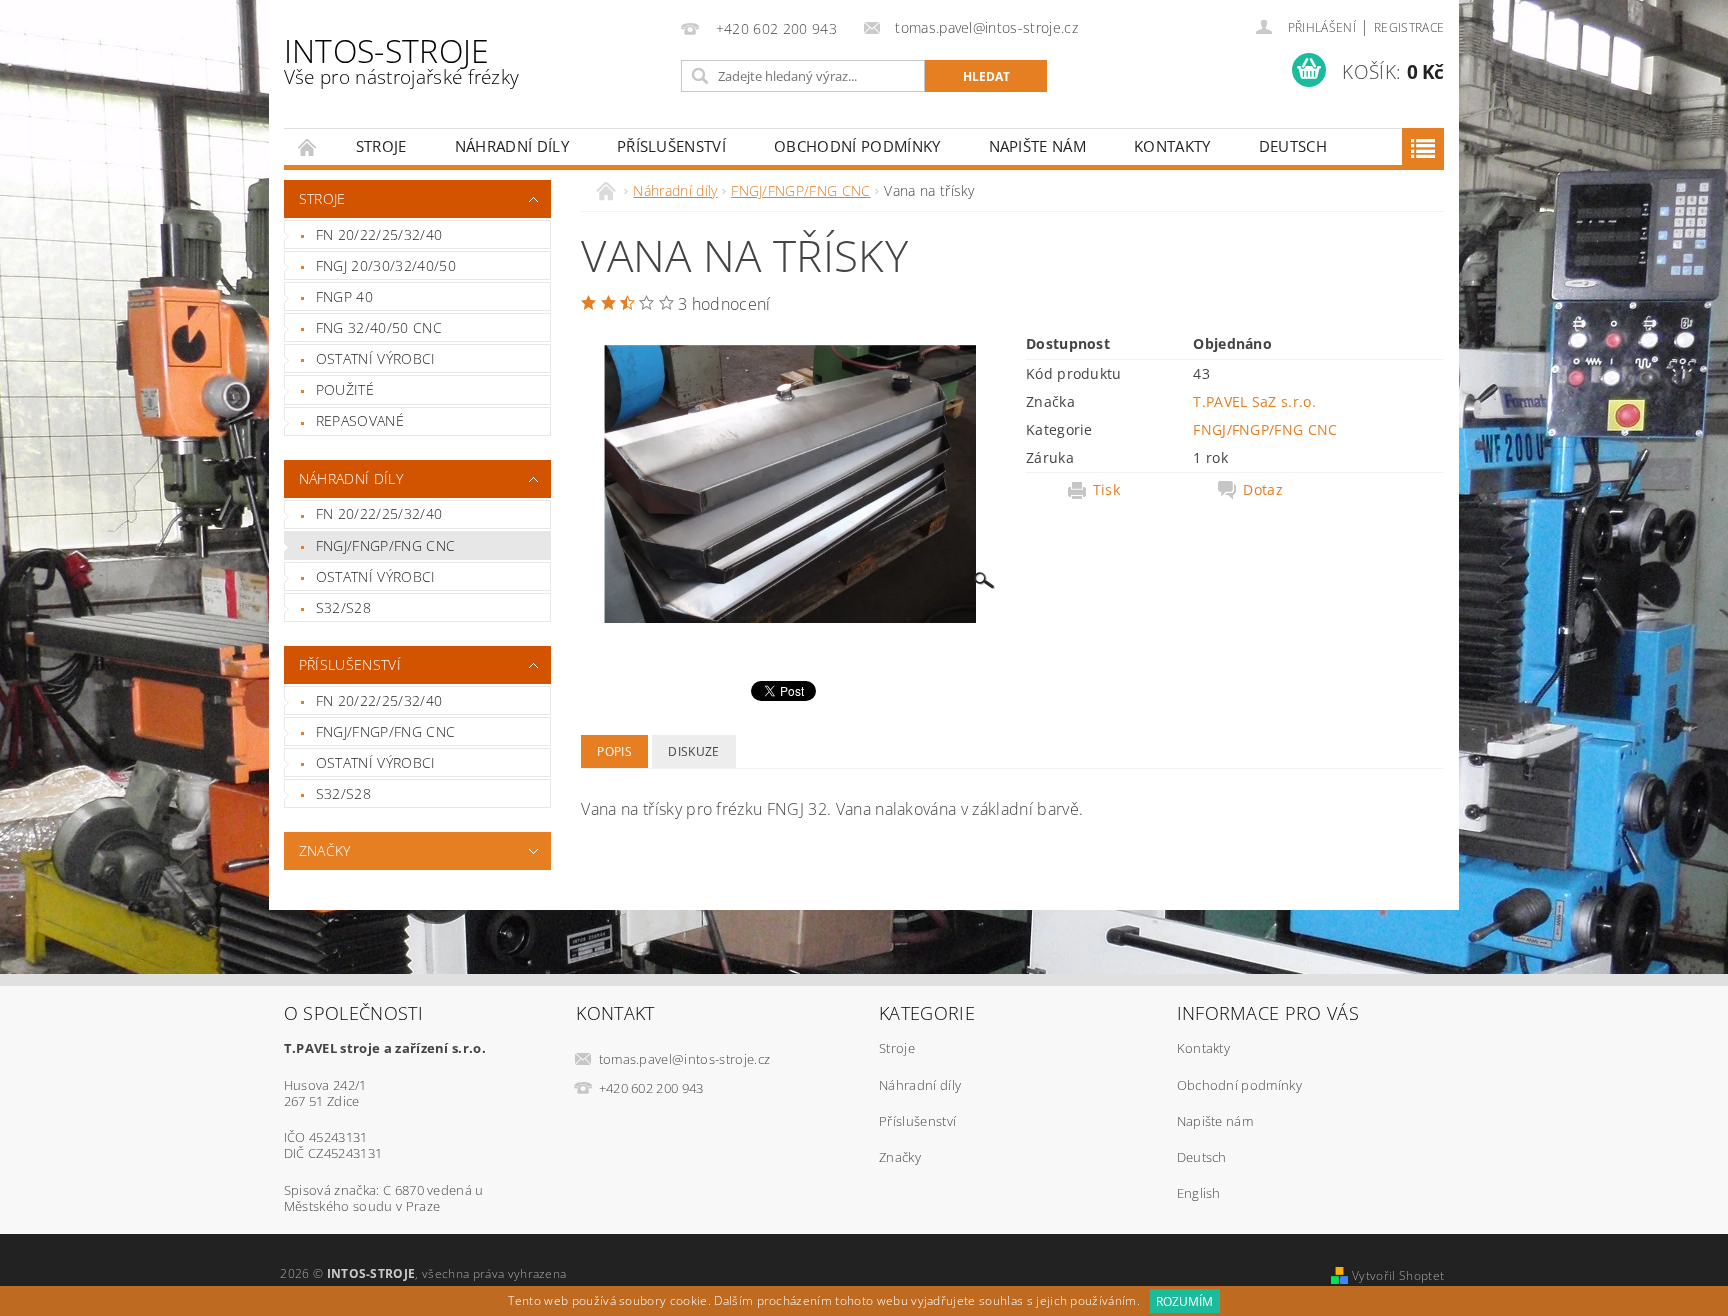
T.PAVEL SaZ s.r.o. (1254, 401)
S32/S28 (343, 607)
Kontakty (1172, 146)
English (1199, 1193)
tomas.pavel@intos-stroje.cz (685, 1059)
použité (345, 389)
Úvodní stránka (308, 146)
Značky (325, 850)
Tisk (1106, 490)
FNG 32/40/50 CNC (379, 327)
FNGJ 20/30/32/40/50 (386, 265)
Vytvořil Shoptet (1398, 1275)
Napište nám (1038, 146)
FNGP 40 (344, 296)
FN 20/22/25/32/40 (379, 234)
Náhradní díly (512, 146)
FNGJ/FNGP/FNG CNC (385, 545)
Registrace (1409, 27)
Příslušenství (671, 146)
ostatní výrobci (376, 358)
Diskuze (693, 751)
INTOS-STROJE (402, 59)
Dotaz (1263, 490)
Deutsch (1293, 146)
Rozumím (1184, 1301)
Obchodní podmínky (857, 146)
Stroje (381, 146)
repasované (360, 420)
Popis (614, 751)
